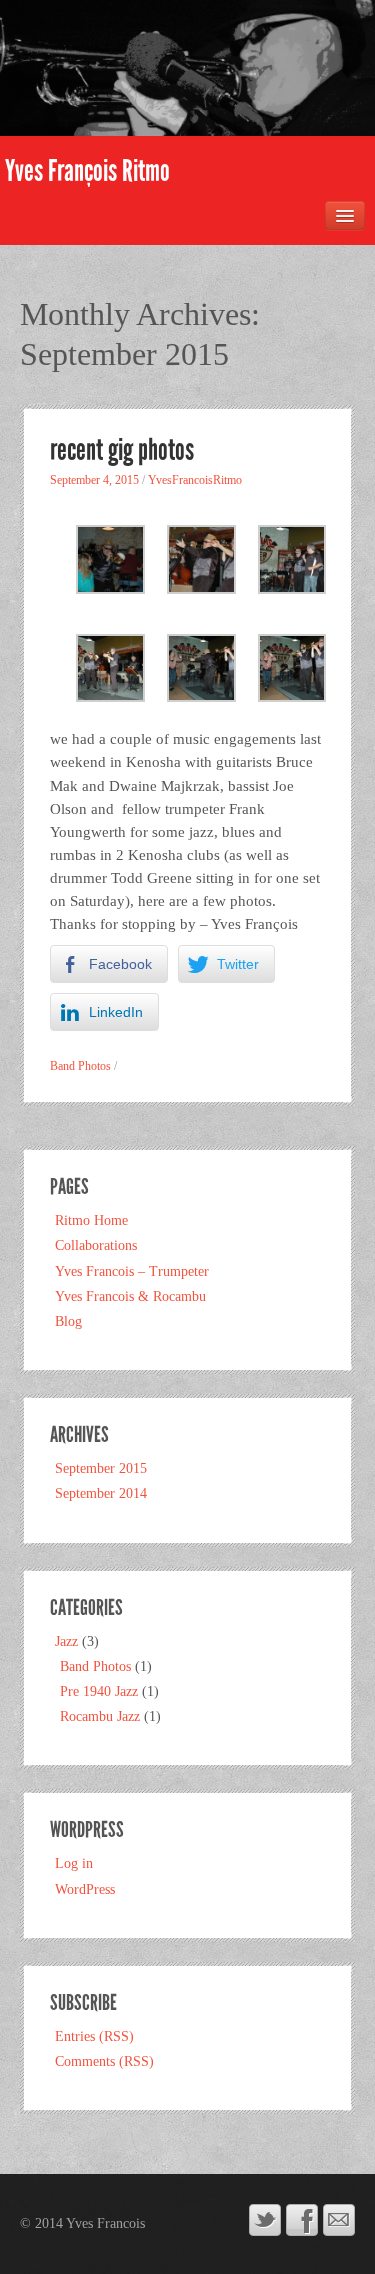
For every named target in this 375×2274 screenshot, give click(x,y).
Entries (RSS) (94, 2036)
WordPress (85, 1889)
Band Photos (80, 1066)
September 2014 (101, 1493)
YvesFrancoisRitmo (195, 480)
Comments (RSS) (104, 2061)
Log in (74, 1863)
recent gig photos (122, 450)
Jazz (66, 1641)
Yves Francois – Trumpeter (132, 1271)
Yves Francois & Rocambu (130, 1296)
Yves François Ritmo (87, 171)
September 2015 (101, 1468)
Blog (68, 1321)
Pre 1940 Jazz (99, 1691)
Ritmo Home (91, 1220)
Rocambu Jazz (100, 1716)
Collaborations (96, 1245)
